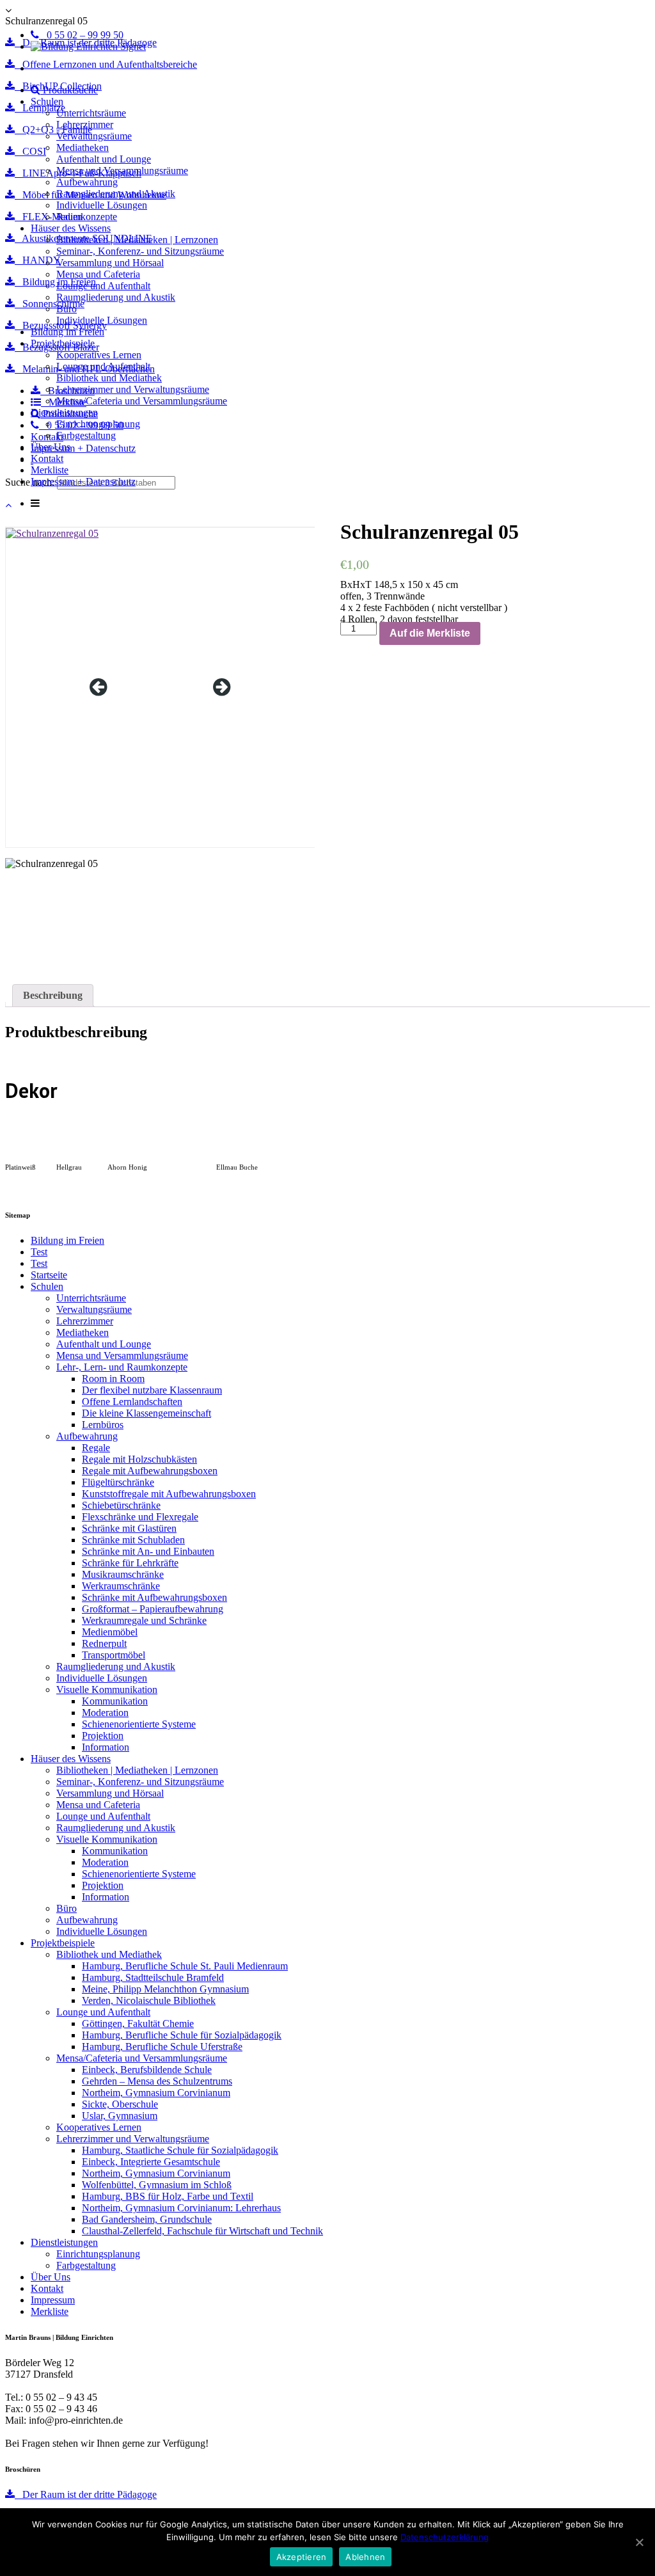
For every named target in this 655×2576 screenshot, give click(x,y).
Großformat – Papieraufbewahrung (153, 1609)
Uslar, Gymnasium (120, 2116)
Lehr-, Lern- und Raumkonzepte (122, 1367)
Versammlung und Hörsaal (110, 263)
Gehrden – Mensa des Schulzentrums (157, 2081)
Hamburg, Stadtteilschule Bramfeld (153, 1977)
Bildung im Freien (67, 332)
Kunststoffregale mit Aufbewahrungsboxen (169, 1494)
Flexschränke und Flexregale (140, 1517)
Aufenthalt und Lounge (104, 159)
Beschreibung (53, 995)
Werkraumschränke (121, 1586)
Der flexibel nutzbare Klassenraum (152, 1390)
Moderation (105, 1713)
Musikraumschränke (123, 1574)
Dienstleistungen (64, 412)
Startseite (49, 1275)
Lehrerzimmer (85, 124)
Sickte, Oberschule (120, 2104)
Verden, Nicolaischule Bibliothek (149, 2000)
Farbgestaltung (86, 435)
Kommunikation (115, 1701)
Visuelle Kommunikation (107, 1690)
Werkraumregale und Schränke (144, 1620)
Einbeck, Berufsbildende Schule (147, 2070)
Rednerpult (104, 1643)
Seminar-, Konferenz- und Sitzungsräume (140, 251)
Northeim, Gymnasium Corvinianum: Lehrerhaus (181, 2208)
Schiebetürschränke (121, 1505)
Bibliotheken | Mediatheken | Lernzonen (137, 240)
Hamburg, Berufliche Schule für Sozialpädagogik (182, 2035)
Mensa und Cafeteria (98, 274)
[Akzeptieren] (639, 2542)
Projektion (103, 1736)
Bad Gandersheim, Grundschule (147, 2219)
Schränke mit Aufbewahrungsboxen (154, 1597)
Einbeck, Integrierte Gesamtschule (151, 2162)
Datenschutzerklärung (445, 2537)
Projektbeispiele (63, 343)
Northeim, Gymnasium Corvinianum (156, 2093)
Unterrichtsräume (91, 113)
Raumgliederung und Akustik (116, 194)
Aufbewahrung (87, 182)
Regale (96, 1448)
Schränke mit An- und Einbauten (148, 1551)
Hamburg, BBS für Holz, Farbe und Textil (168, 2196)
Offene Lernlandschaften (132, 1402)
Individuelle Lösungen (102, 205)
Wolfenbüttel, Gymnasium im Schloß (157, 2185)
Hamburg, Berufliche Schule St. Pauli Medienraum (185, 1966)
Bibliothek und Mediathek (109, 378)
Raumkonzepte (87, 217)
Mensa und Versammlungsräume (122, 171)
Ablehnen (365, 2557)
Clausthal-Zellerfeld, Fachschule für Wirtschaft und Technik (202, 2231)
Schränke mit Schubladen (133, 1540)
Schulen (47, 101)
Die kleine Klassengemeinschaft (146, 1413)
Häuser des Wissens (71, 228)
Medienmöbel (110, 1632)
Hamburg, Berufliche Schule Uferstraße (162, 2047)
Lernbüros (103, 1425)
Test (39, 1252)
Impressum (53, 2300)
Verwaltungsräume (94, 136)
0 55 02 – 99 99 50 (81, 35)
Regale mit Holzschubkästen (139, 1459)
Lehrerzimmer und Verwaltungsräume (133, 389)
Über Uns (51, 447)
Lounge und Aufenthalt (103, 286)
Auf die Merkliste (430, 633)
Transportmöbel (114, 1655)
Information (106, 1747)
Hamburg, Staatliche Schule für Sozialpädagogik (180, 2150)
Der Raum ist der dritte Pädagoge (86, 2494)
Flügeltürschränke (118, 1482)
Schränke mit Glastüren (129, 1528)
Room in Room (113, 1379)
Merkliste (50, 470)
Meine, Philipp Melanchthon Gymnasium (165, 1989)
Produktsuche (69, 90)
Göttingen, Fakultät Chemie (138, 2023)
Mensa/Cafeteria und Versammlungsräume (142, 401)
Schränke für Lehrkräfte (130, 1563)
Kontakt (47, 458)
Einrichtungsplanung (98, 424)
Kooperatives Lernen (99, 355)
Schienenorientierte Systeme (139, 1724)
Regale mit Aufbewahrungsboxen (150, 1471)
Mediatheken (83, 147)
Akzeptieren (302, 2557)
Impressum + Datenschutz (83, 481)
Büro (67, 309)
